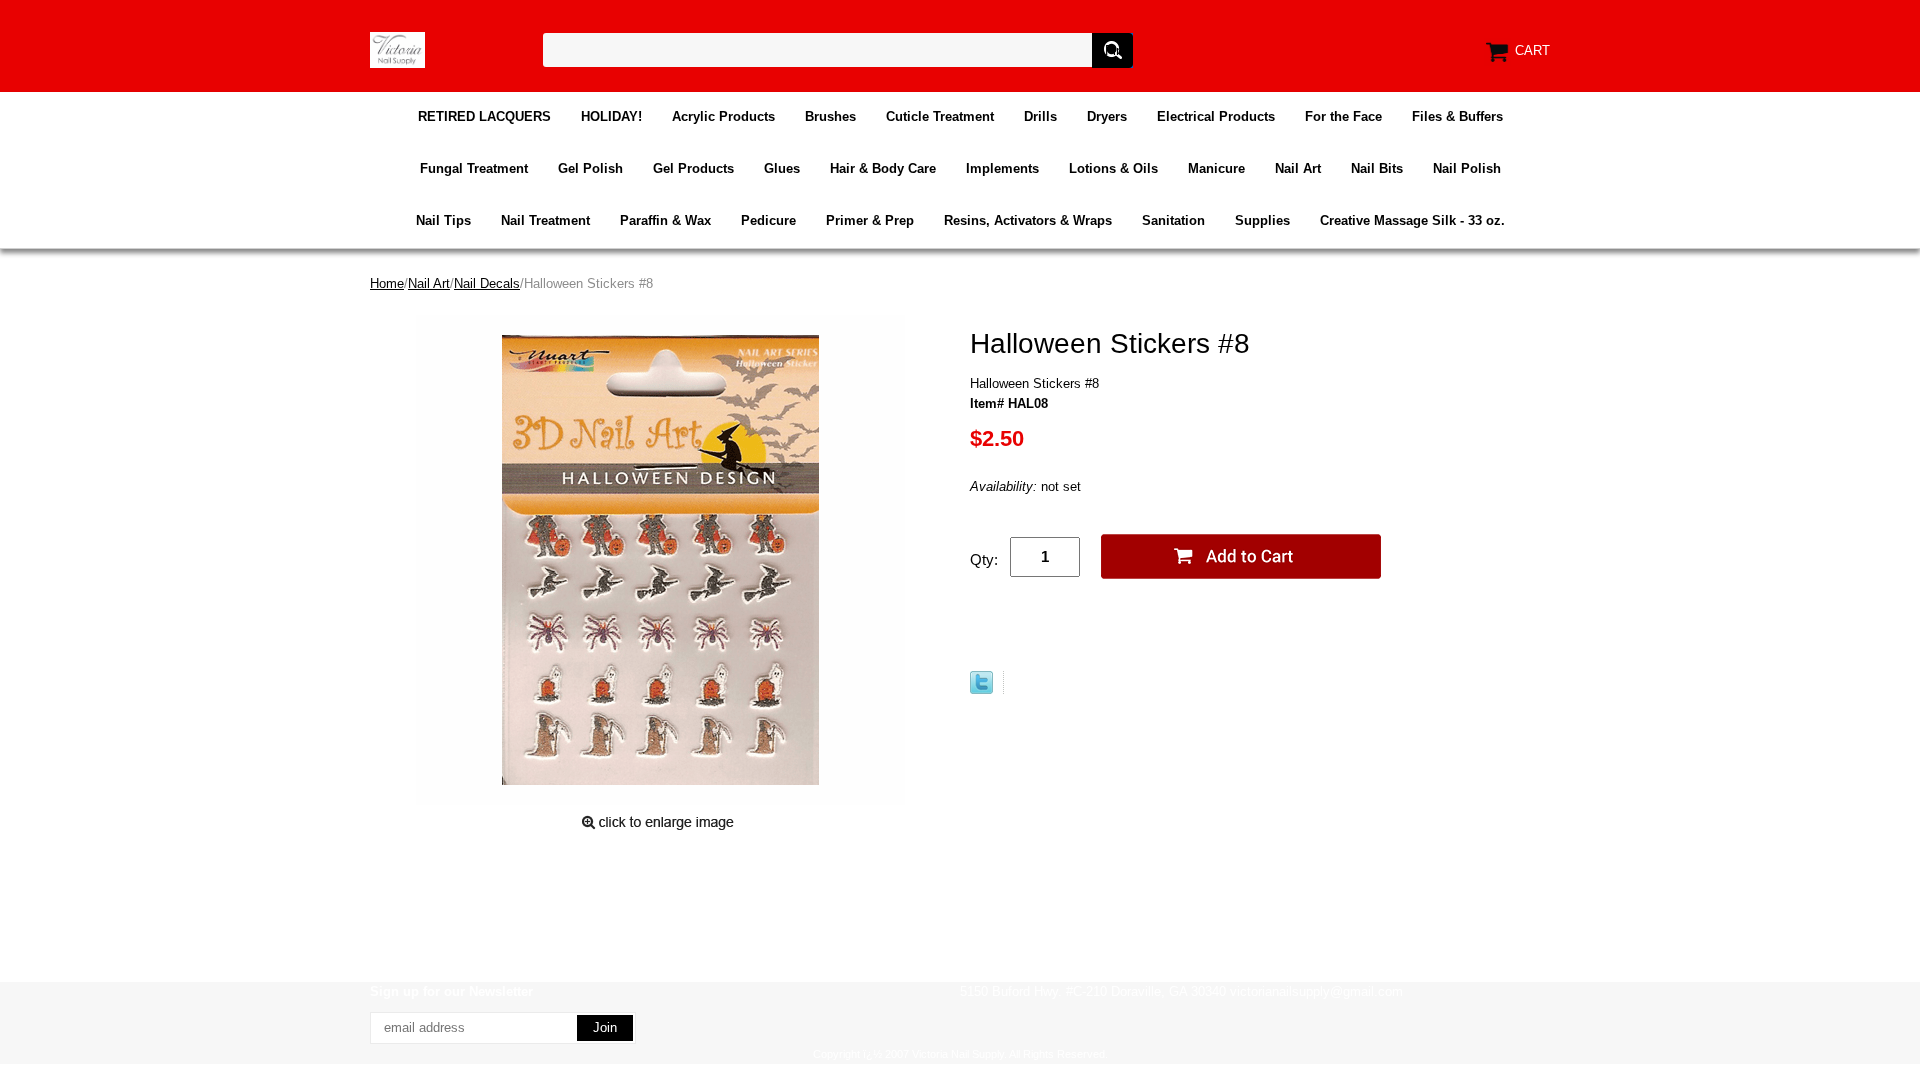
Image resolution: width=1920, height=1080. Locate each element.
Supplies (1262, 220)
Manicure (1216, 168)
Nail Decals (487, 283)
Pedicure (768, 220)
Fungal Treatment (474, 168)
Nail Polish (1467, 168)
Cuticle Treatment (940, 116)
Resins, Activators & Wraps (1028, 220)
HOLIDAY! (611, 116)
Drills (1040, 116)
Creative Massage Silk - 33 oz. (1412, 220)
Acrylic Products (723, 116)
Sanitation (1173, 220)
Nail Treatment (545, 220)
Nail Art (1298, 168)
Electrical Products (1216, 116)
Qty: (984, 559)
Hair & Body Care (883, 168)
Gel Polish (590, 168)
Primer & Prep (870, 220)
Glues (782, 168)
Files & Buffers (1457, 116)
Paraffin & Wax (665, 220)
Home (387, 283)
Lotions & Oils (1113, 168)
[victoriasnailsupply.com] (397, 48)
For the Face (1343, 116)
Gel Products (693, 168)
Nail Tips (443, 220)
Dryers (1107, 116)
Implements (1002, 168)
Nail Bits (1377, 168)
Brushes (830, 116)
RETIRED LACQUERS (484, 116)
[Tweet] (981, 689)
